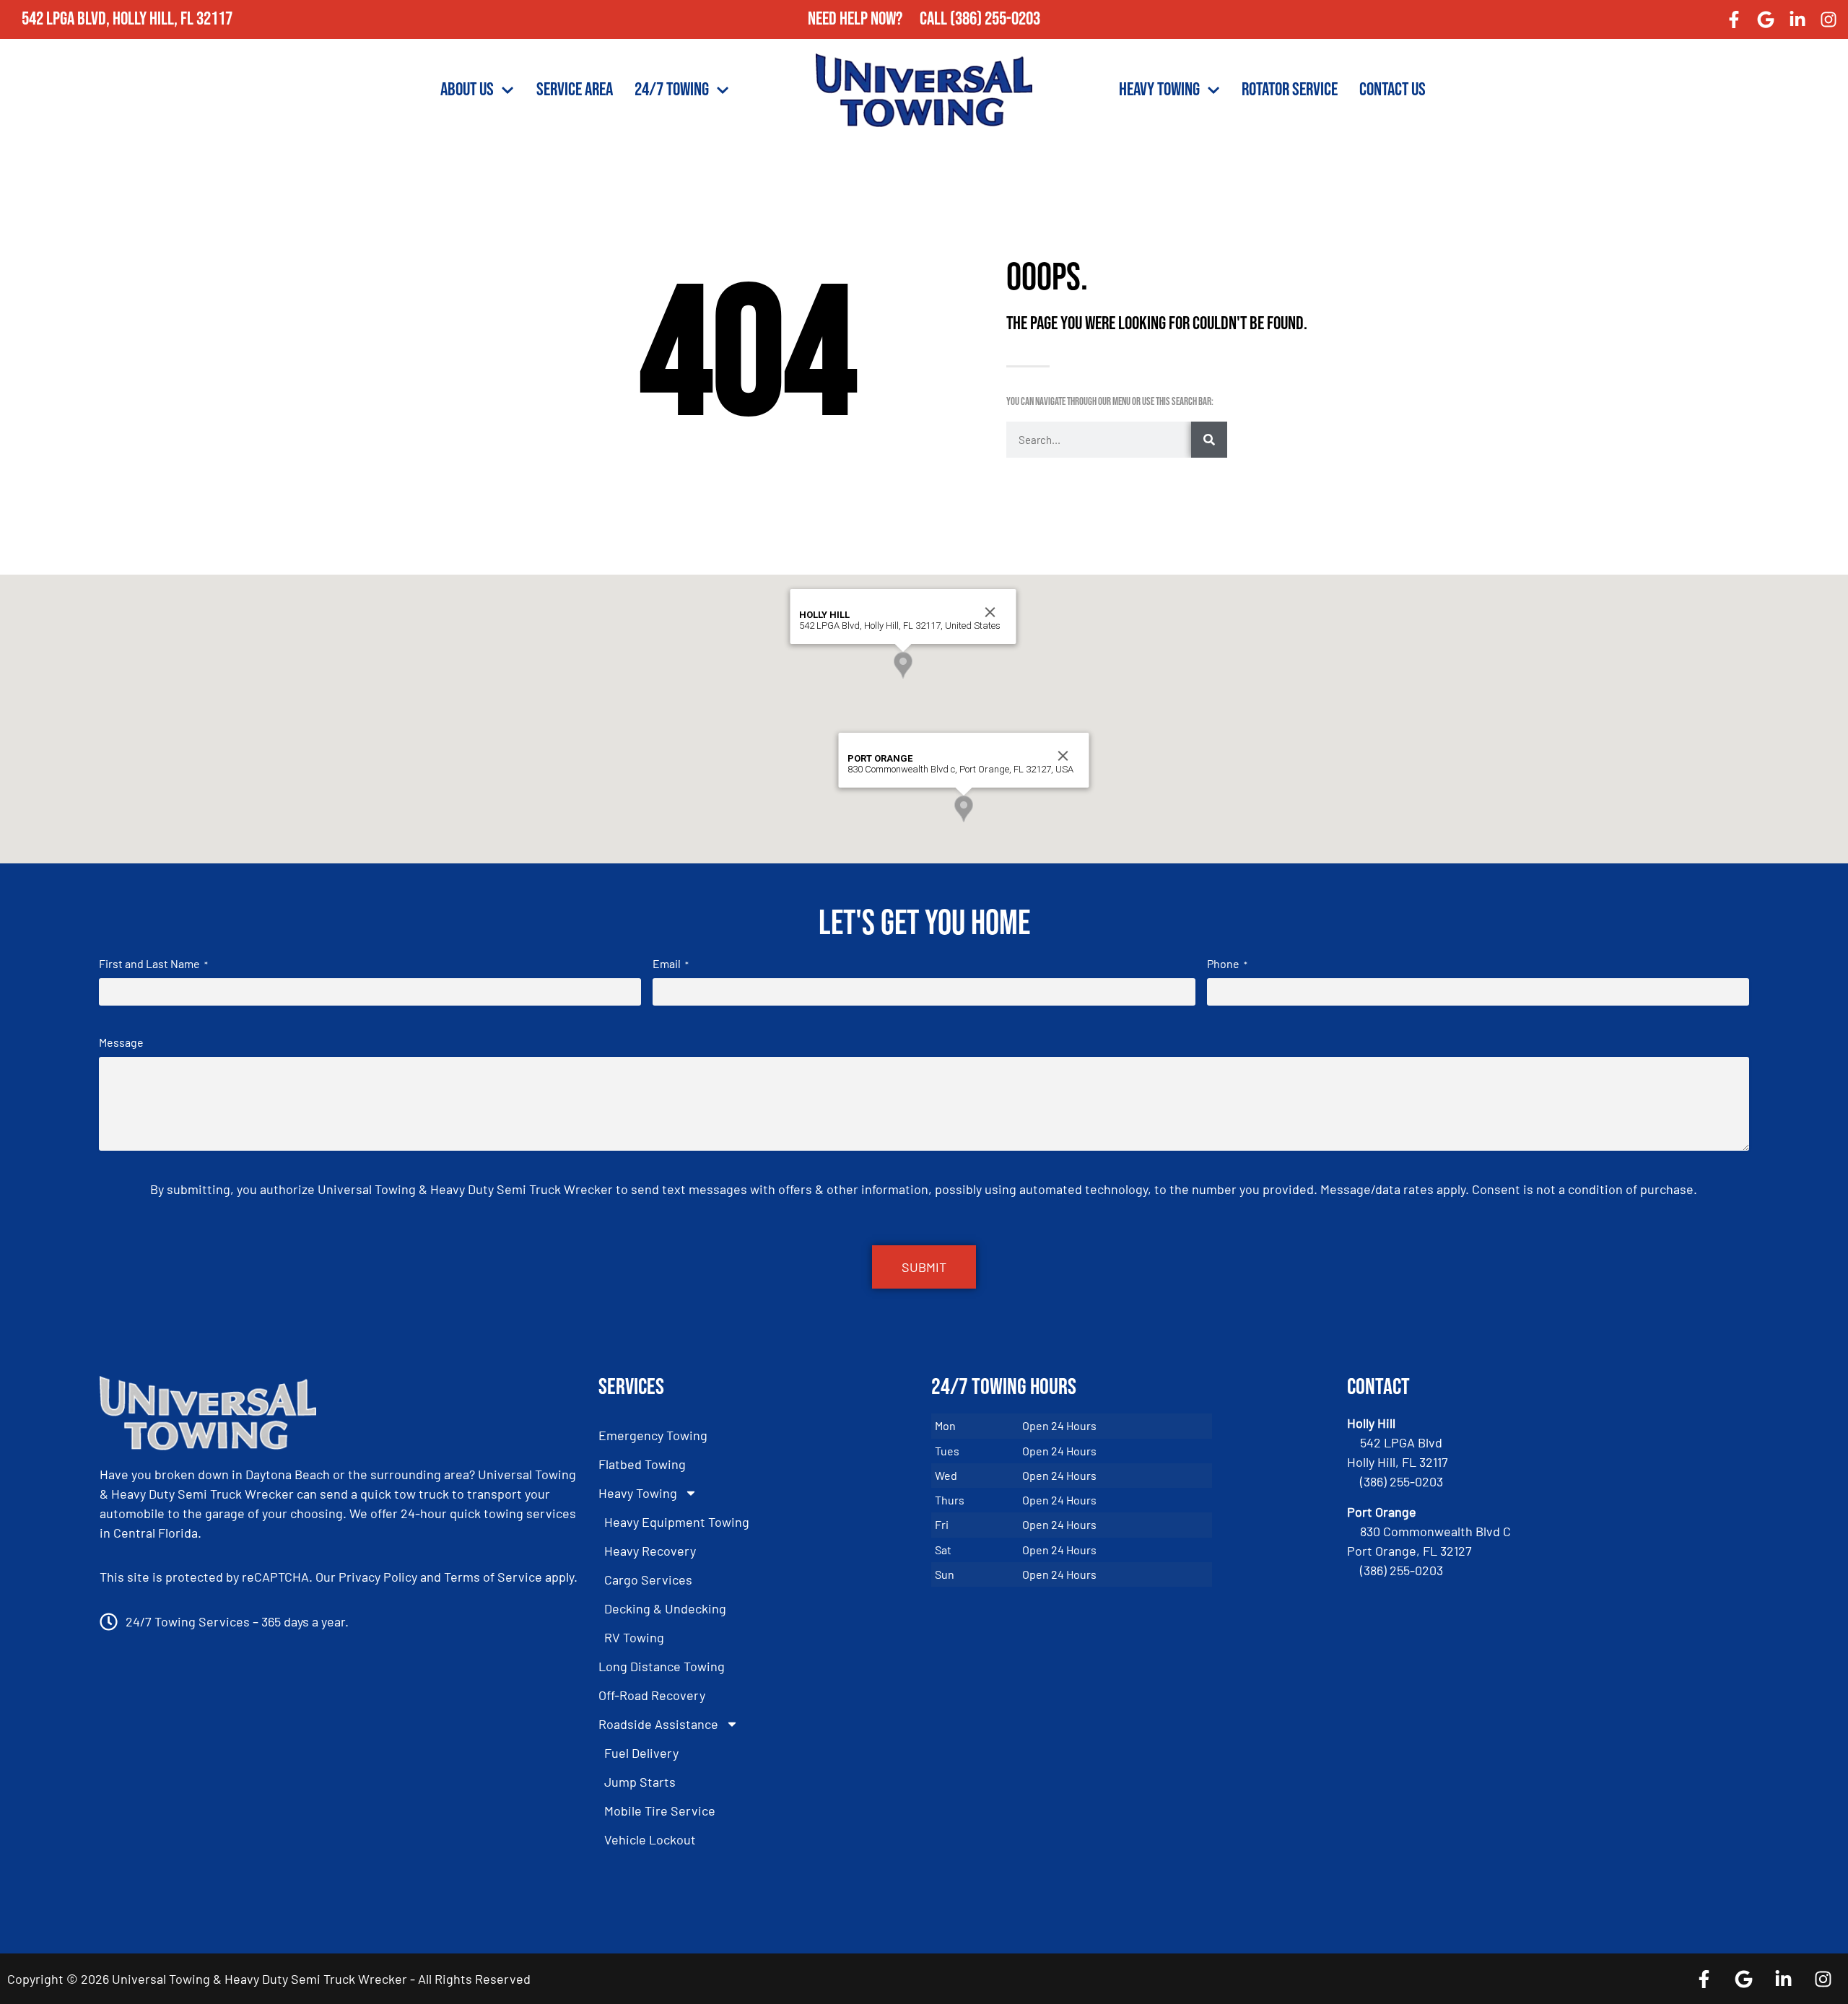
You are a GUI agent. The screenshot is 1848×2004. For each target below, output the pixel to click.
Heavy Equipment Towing (677, 1522)
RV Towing (634, 1637)
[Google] (1766, 19)
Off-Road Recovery (652, 1695)
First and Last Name (153, 963)
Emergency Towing (653, 1435)
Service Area (575, 90)
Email (671, 963)
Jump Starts (640, 1782)
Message (121, 1042)
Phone (1227, 963)
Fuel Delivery (641, 1753)
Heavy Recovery (650, 1551)
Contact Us (1392, 90)
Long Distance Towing (662, 1666)
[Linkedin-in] (1797, 19)
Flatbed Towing (642, 1464)
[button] (903, 665)
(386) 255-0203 (995, 19)
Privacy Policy (378, 1577)
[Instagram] (1829, 19)
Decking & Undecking (665, 1608)
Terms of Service (493, 1577)
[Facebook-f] (1735, 19)
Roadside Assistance (658, 1724)
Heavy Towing (1159, 90)
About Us (467, 90)
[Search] (1209, 440)
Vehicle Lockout (650, 1839)
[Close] (990, 612)
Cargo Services (648, 1580)
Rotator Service (1290, 90)
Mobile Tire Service (660, 1811)
